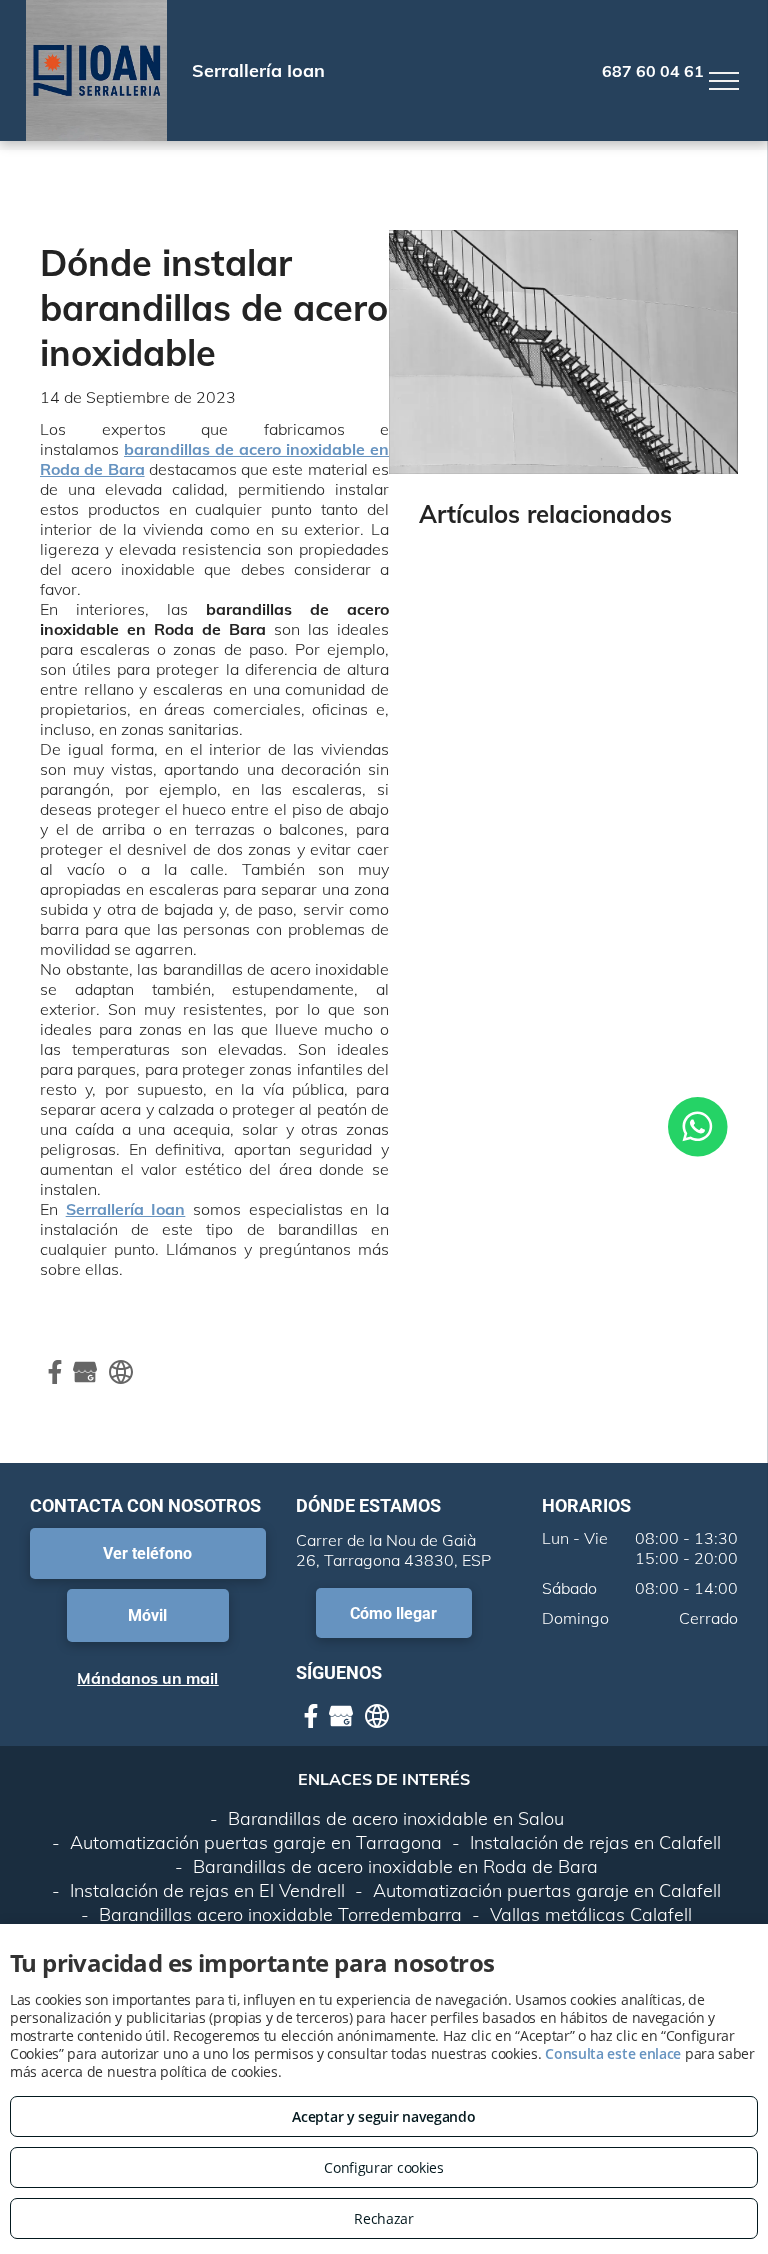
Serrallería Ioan (126, 1209)
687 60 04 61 (653, 71)
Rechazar (384, 2218)
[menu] (724, 81)
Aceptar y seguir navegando (383, 2116)
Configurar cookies (384, 2167)
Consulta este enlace (613, 2053)
